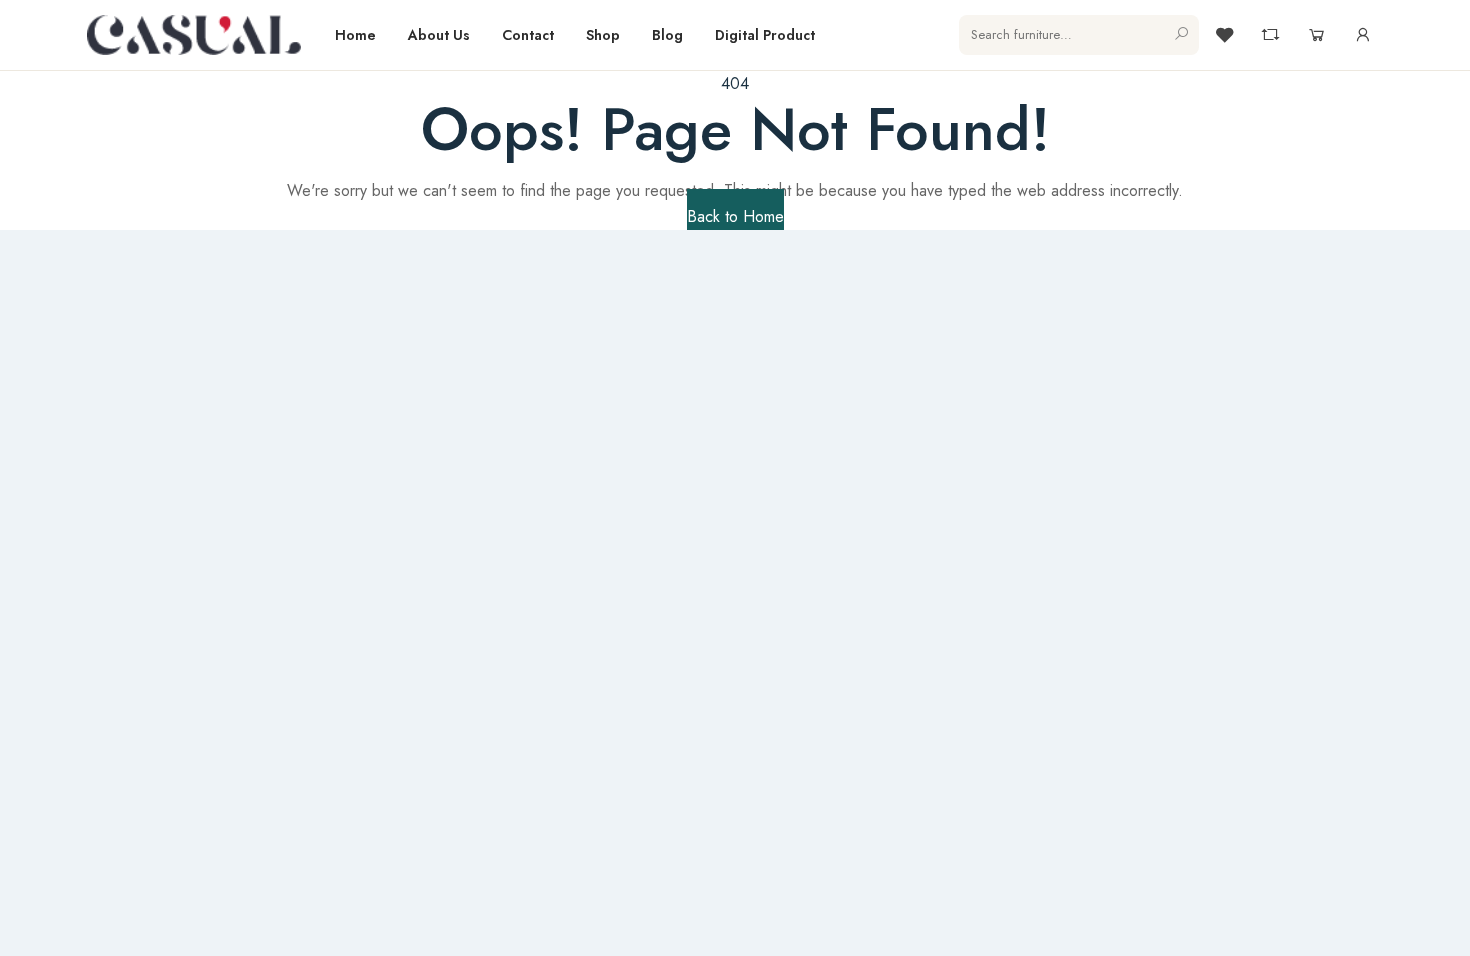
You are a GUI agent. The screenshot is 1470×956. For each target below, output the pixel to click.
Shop (603, 35)
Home (355, 35)
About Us (439, 35)
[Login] (1363, 35)
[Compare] (1271, 35)
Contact (528, 35)
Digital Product (765, 35)
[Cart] (1317, 35)
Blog (667, 35)
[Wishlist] (1225, 35)
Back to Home (735, 216)
